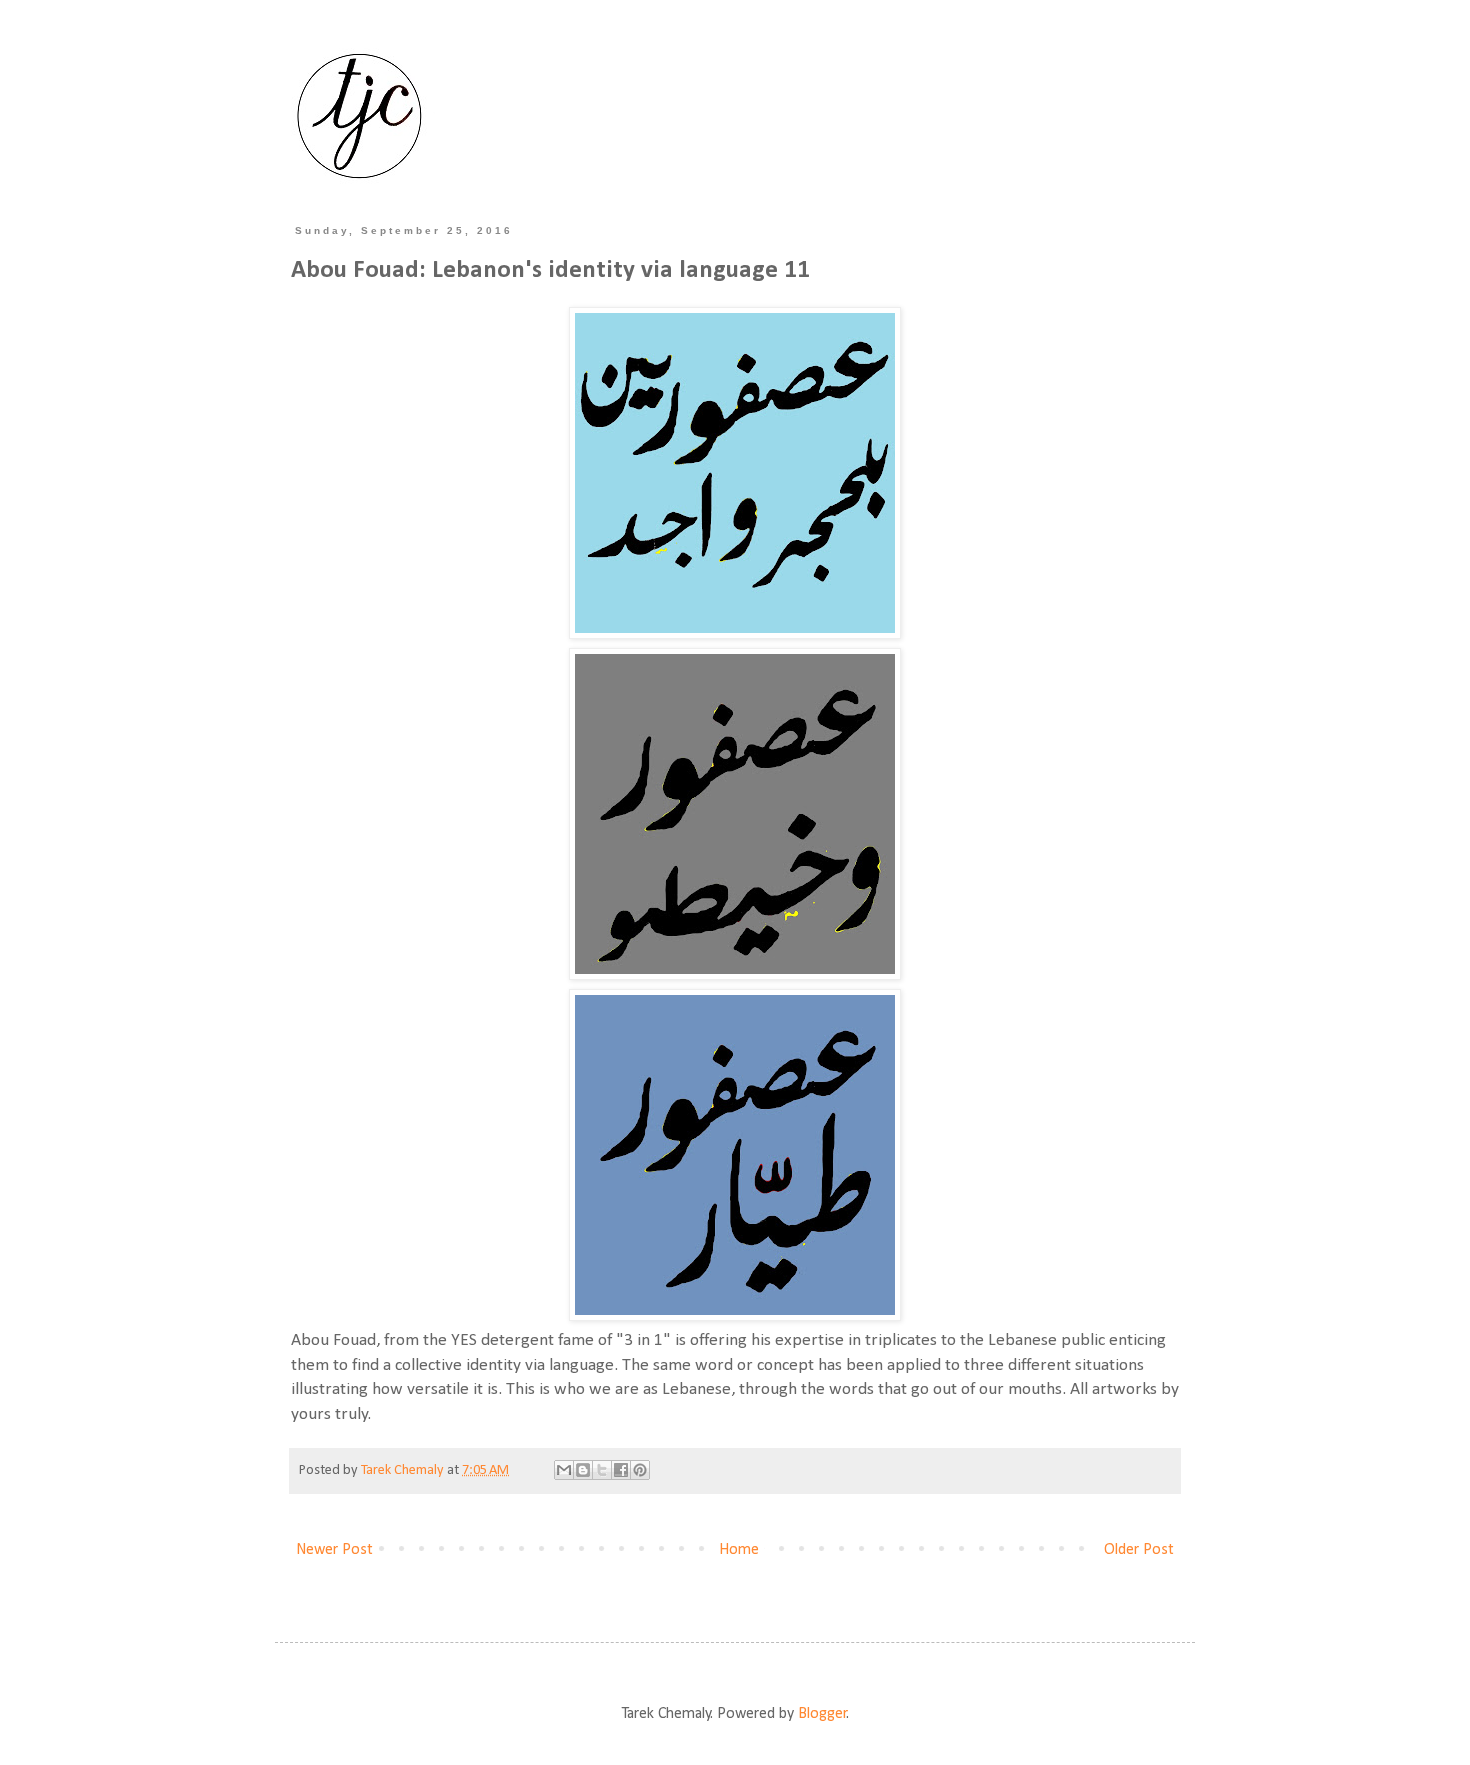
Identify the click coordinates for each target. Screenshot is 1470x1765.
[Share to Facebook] (621, 1470)
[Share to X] (602, 1470)
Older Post (1139, 1550)
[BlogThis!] (583, 1470)
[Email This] (564, 1470)
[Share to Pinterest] (640, 1470)
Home (739, 1550)
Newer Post (334, 1550)
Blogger (822, 1714)
